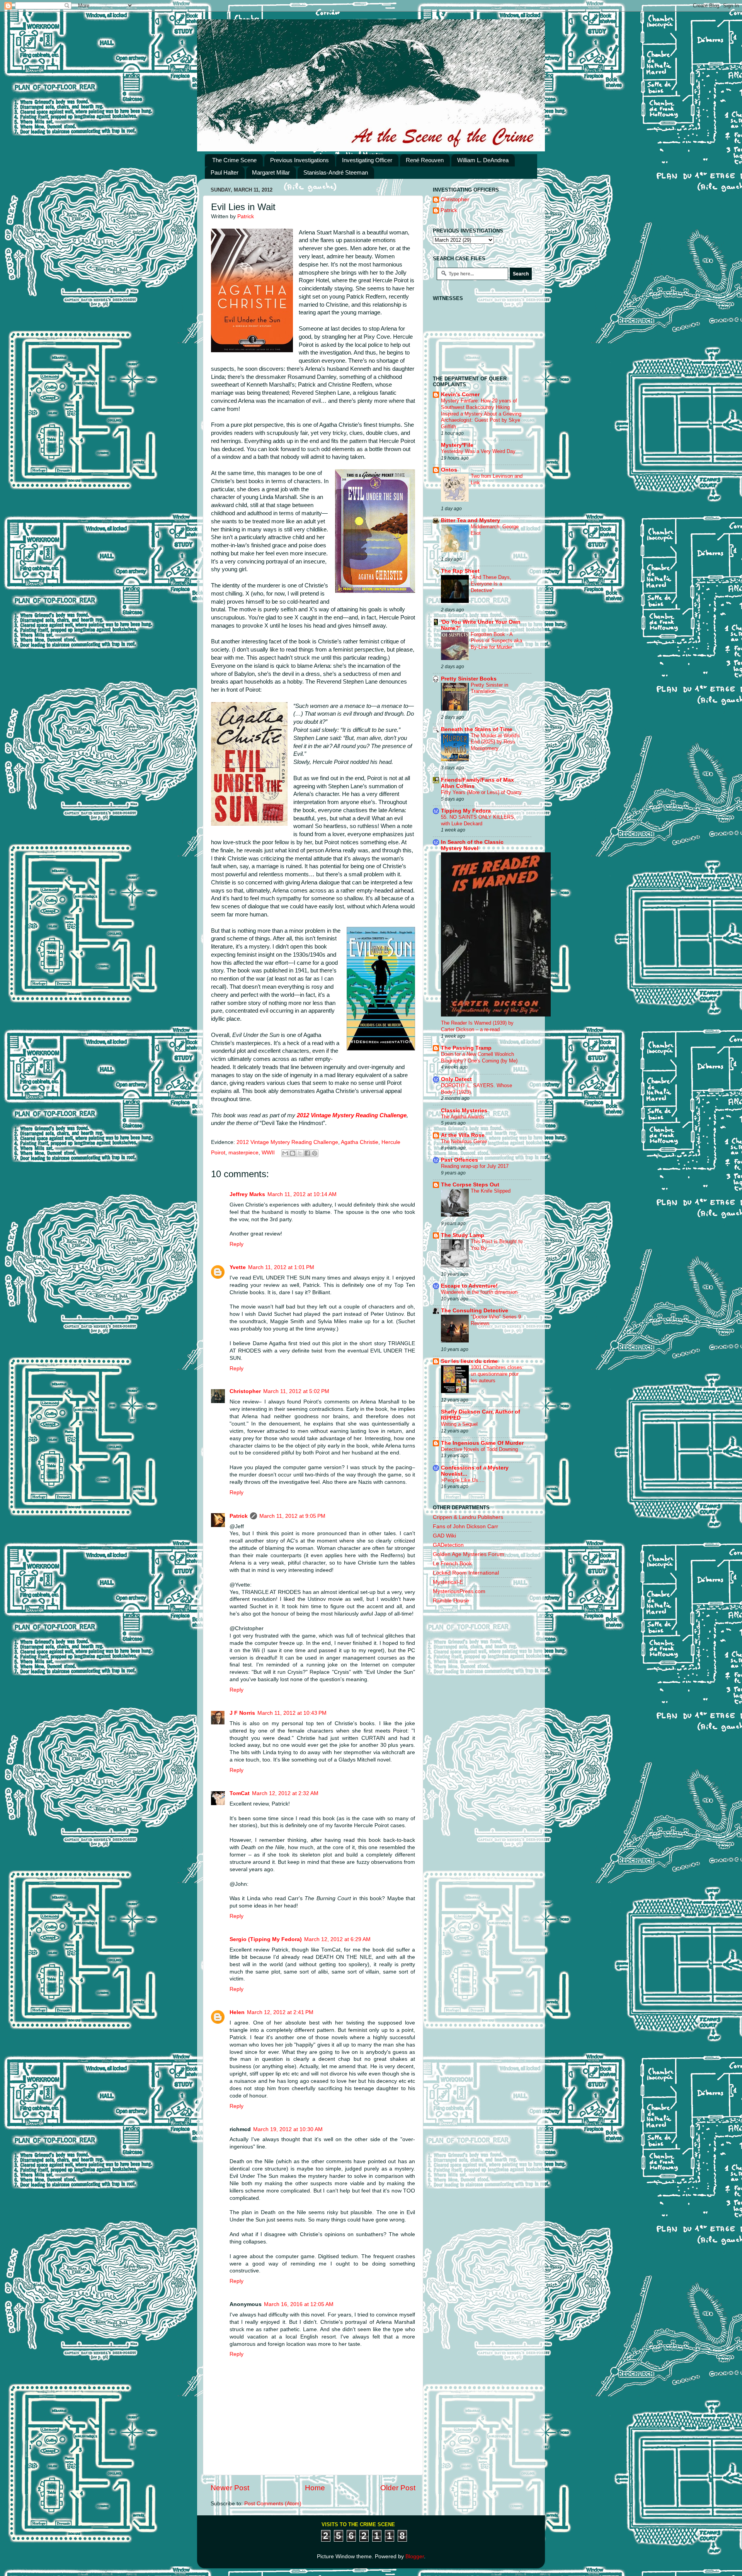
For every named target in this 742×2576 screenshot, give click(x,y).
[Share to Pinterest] (315, 1153)
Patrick (239, 1516)
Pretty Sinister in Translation (489, 688)
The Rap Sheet (460, 571)
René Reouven (425, 160)
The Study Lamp (463, 1235)
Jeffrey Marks (247, 1194)
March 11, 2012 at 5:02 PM (296, 1391)
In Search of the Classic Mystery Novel (472, 845)
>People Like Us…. (463, 1480)
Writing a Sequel (459, 1424)
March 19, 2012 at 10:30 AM (288, 2129)
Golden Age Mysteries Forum (469, 1554)
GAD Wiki (444, 1536)
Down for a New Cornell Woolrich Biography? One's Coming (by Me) (479, 1057)
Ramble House (451, 1601)
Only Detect (456, 1079)
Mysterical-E (448, 1582)
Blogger (415, 2556)
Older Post (398, 2488)
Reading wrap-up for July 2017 (475, 1166)
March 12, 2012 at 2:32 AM (285, 1793)
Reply (237, 1244)
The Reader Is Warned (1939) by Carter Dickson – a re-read (477, 1026)
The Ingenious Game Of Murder (482, 1443)
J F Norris (242, 1713)
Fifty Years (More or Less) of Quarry (481, 792)
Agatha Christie (360, 1142)
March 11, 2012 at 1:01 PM (281, 1267)
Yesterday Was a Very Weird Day (478, 451)
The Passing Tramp (466, 1048)
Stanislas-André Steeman (336, 172)
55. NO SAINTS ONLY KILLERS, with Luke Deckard (478, 820)
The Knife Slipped (491, 1191)
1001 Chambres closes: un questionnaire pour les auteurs (497, 1374)
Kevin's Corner (460, 395)
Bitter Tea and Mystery (471, 520)
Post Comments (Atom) (273, 2504)
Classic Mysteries (464, 1111)
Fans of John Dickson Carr (465, 1526)
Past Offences (459, 1160)
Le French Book (452, 1564)
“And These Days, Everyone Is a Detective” (491, 584)
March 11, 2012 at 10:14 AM (302, 1194)
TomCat (240, 1793)
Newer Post (230, 2488)
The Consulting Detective (475, 1311)
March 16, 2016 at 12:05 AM (299, 2304)
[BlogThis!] (293, 1153)
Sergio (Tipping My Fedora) (266, 1939)
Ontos (449, 470)
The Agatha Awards (463, 1117)
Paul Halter (225, 172)
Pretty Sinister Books (469, 679)
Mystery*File (457, 445)
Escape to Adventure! (469, 1286)
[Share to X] (300, 1153)
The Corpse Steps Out (470, 1185)
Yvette (238, 1267)
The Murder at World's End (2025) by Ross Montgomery (495, 742)
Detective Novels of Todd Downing (479, 1449)
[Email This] (285, 1153)
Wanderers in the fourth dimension (479, 1292)
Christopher (245, 1391)
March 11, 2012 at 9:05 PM (292, 1516)
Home (315, 2488)
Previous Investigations (300, 160)
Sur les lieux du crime (469, 1361)
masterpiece (243, 1153)
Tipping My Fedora (466, 811)
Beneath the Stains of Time (477, 729)
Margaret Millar (271, 172)
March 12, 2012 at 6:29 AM (337, 1939)
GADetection (448, 1545)
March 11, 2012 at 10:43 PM (292, 1713)
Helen (237, 2012)
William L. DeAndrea (483, 160)
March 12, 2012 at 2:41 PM (280, 2012)
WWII (268, 1153)
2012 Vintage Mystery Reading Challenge (352, 1115)
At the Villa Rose (463, 1135)
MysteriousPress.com (459, 1591)
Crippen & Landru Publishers (468, 1517)
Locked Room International (466, 1573)
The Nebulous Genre (464, 1141)
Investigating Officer (367, 160)
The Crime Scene (234, 160)
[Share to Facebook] (307, 1153)
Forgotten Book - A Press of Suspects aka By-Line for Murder (496, 641)
